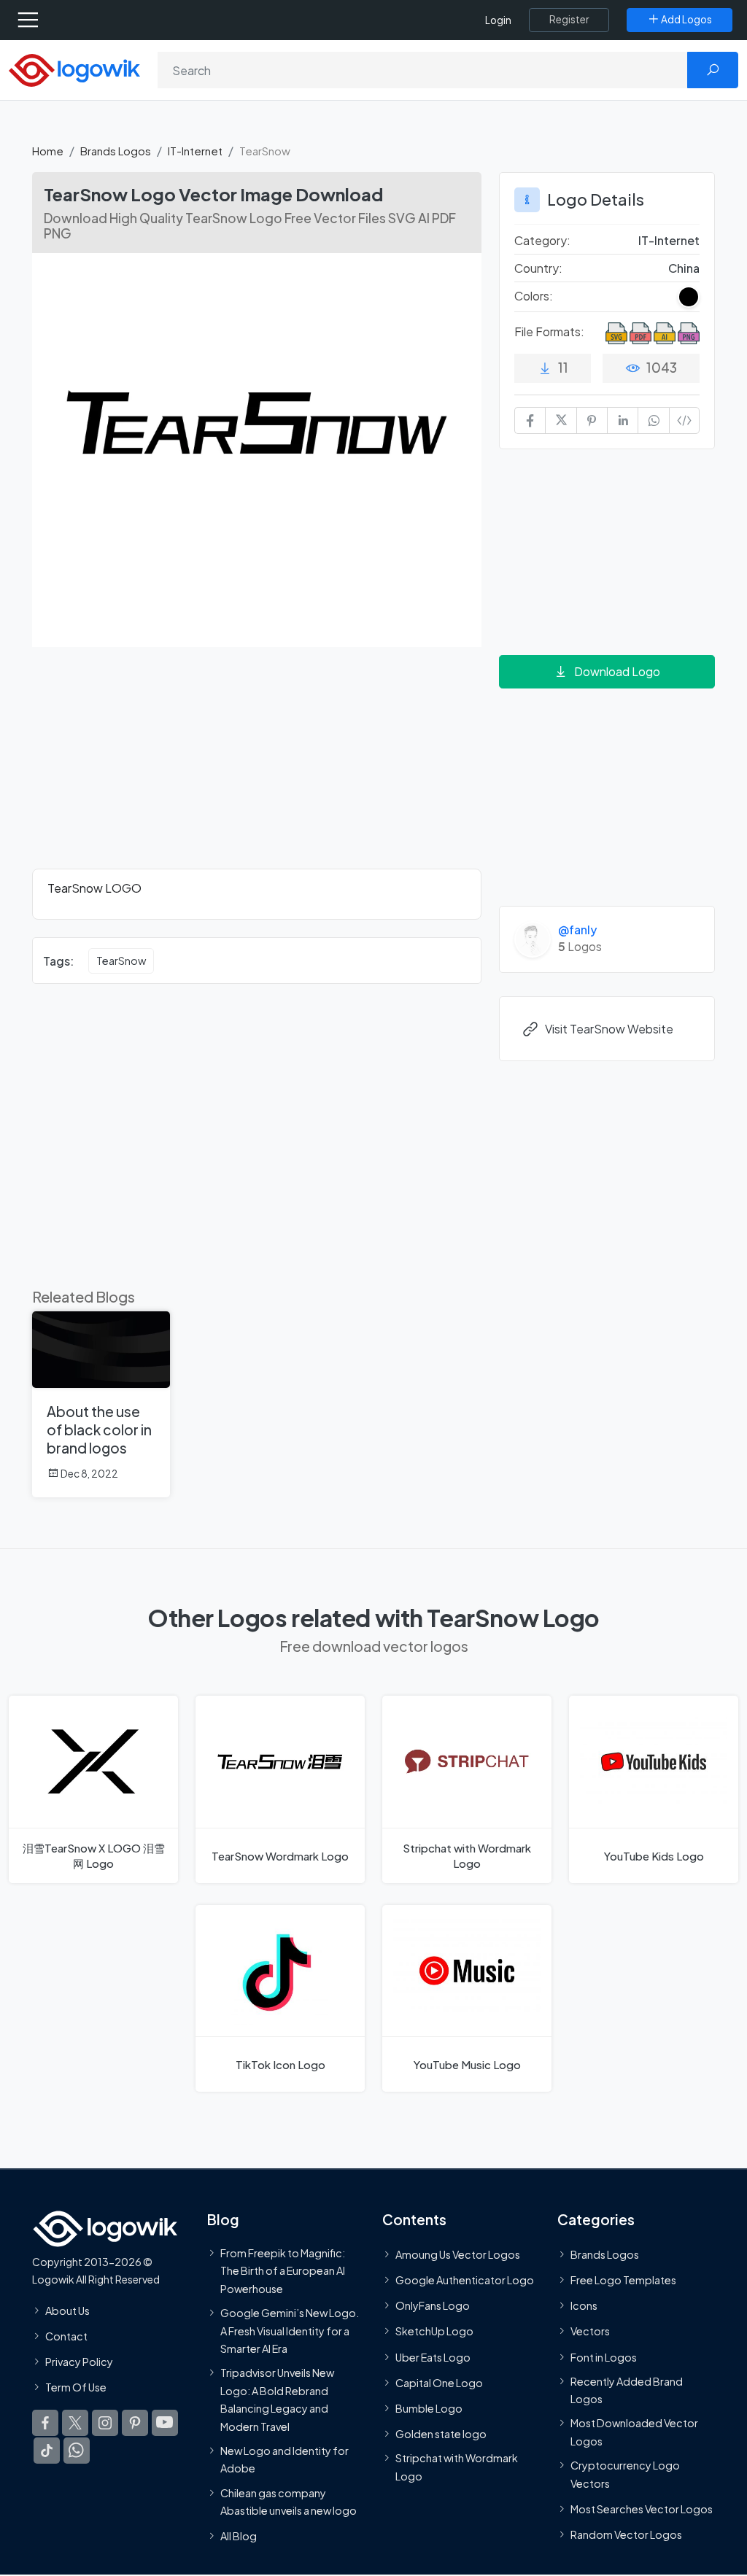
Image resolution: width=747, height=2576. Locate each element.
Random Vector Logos (626, 2535)
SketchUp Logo (434, 2332)
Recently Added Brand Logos (627, 2390)
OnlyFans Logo (433, 2306)
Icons (584, 2306)
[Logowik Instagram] (105, 2424)
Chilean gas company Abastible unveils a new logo (289, 2502)
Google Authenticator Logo (465, 2281)
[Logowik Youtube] (165, 2424)
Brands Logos (116, 151)
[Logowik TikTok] (47, 2451)
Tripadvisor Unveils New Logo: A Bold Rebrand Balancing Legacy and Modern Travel (277, 2400)
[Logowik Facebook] (45, 2424)
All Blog (239, 2537)
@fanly (577, 930)
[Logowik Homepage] (74, 69)
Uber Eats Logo (433, 2357)
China (684, 268)
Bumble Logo (429, 2408)
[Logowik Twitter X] (75, 2424)
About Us (67, 2311)
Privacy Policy (79, 2362)
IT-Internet (195, 151)
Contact (66, 2336)
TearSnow (121, 961)
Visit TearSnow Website (609, 1029)
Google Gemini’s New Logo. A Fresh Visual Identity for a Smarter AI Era (290, 2331)
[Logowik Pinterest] (135, 2424)
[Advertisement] (257, 767)
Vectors (590, 2332)
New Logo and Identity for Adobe (285, 2459)
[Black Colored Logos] (689, 297)
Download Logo (617, 671)
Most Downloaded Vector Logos (634, 2432)
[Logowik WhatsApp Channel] (77, 2451)
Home (48, 151)
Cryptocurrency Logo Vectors (625, 2475)
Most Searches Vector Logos (642, 2509)
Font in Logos (604, 2357)
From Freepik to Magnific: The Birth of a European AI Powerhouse (283, 2271)
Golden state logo (441, 2435)
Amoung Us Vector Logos (458, 2254)
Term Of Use (76, 2388)
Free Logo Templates (623, 2281)
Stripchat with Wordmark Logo (457, 2467)
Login (498, 20)
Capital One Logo (439, 2383)
